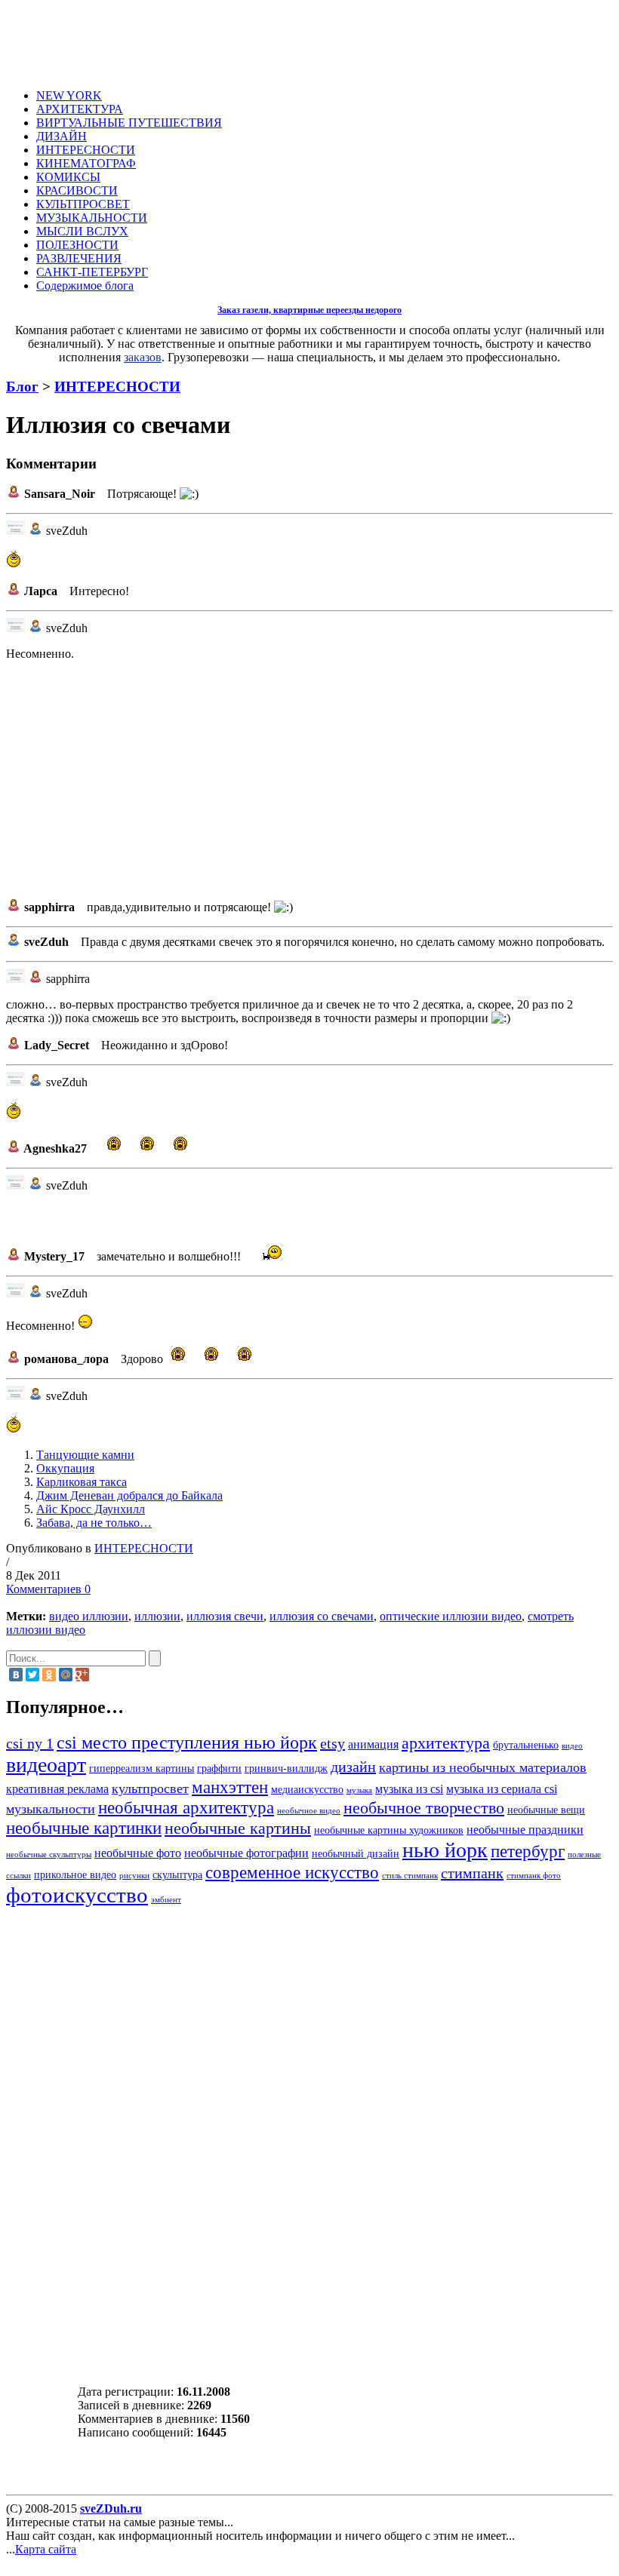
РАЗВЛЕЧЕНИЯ (79, 258)
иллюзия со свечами (322, 1616)
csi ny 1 (30, 1743)
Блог (22, 387)
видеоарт (46, 1765)
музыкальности (51, 1809)
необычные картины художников (389, 1830)
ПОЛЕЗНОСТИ (77, 245)
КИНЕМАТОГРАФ (86, 163)
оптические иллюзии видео (451, 1616)
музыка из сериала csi (502, 1789)
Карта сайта (46, 2549)
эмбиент (166, 1900)
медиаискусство (307, 1790)
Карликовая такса (82, 1482)
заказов (143, 357)
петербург (528, 1851)
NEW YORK (69, 95)
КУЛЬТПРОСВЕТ (83, 204)
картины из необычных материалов (483, 1767)
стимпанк (472, 1873)
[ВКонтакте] (16, 1675)
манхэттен (230, 1787)
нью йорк (445, 1850)
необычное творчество (424, 1808)
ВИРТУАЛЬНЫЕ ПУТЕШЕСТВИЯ (129, 123)
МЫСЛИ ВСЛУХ (82, 231)
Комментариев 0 (48, 1589)
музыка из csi (409, 1789)
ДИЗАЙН (62, 136)
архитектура (446, 1743)
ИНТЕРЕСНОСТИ (86, 150)
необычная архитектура (186, 1807)
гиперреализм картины (142, 1769)
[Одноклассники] (49, 1675)
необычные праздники (525, 1830)
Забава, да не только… (94, 1523)
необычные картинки (84, 1828)
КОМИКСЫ (68, 177)
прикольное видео (75, 1875)
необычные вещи (546, 1810)
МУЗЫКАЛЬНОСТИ (92, 218)
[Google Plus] (82, 1675)
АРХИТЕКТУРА (80, 109)
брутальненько (526, 1745)
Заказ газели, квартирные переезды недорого (309, 310)
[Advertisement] (322, 40)
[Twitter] (32, 1675)
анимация (373, 1745)
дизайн (353, 1767)
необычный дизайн (356, 1854)
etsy (333, 1743)
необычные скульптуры (49, 1854)
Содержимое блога (85, 286)
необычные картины (238, 1828)
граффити (219, 1769)
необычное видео (309, 1811)
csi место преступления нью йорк (187, 1742)
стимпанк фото (534, 1876)
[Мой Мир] (66, 1675)
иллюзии (157, 1616)
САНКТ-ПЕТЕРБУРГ (92, 272)
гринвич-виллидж (286, 1769)
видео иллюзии (89, 1616)
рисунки (134, 1876)
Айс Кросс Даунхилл (91, 1509)
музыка (359, 1790)
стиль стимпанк (410, 1876)
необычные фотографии (246, 1853)
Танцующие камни (85, 1455)
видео (572, 1746)
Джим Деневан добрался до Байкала (129, 1495)
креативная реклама (57, 1789)
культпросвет (150, 1788)
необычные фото (138, 1853)
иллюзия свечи (225, 1616)
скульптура (177, 1875)
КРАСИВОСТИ (77, 190)
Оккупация (65, 1468)
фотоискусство (77, 1895)
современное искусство (292, 1872)
